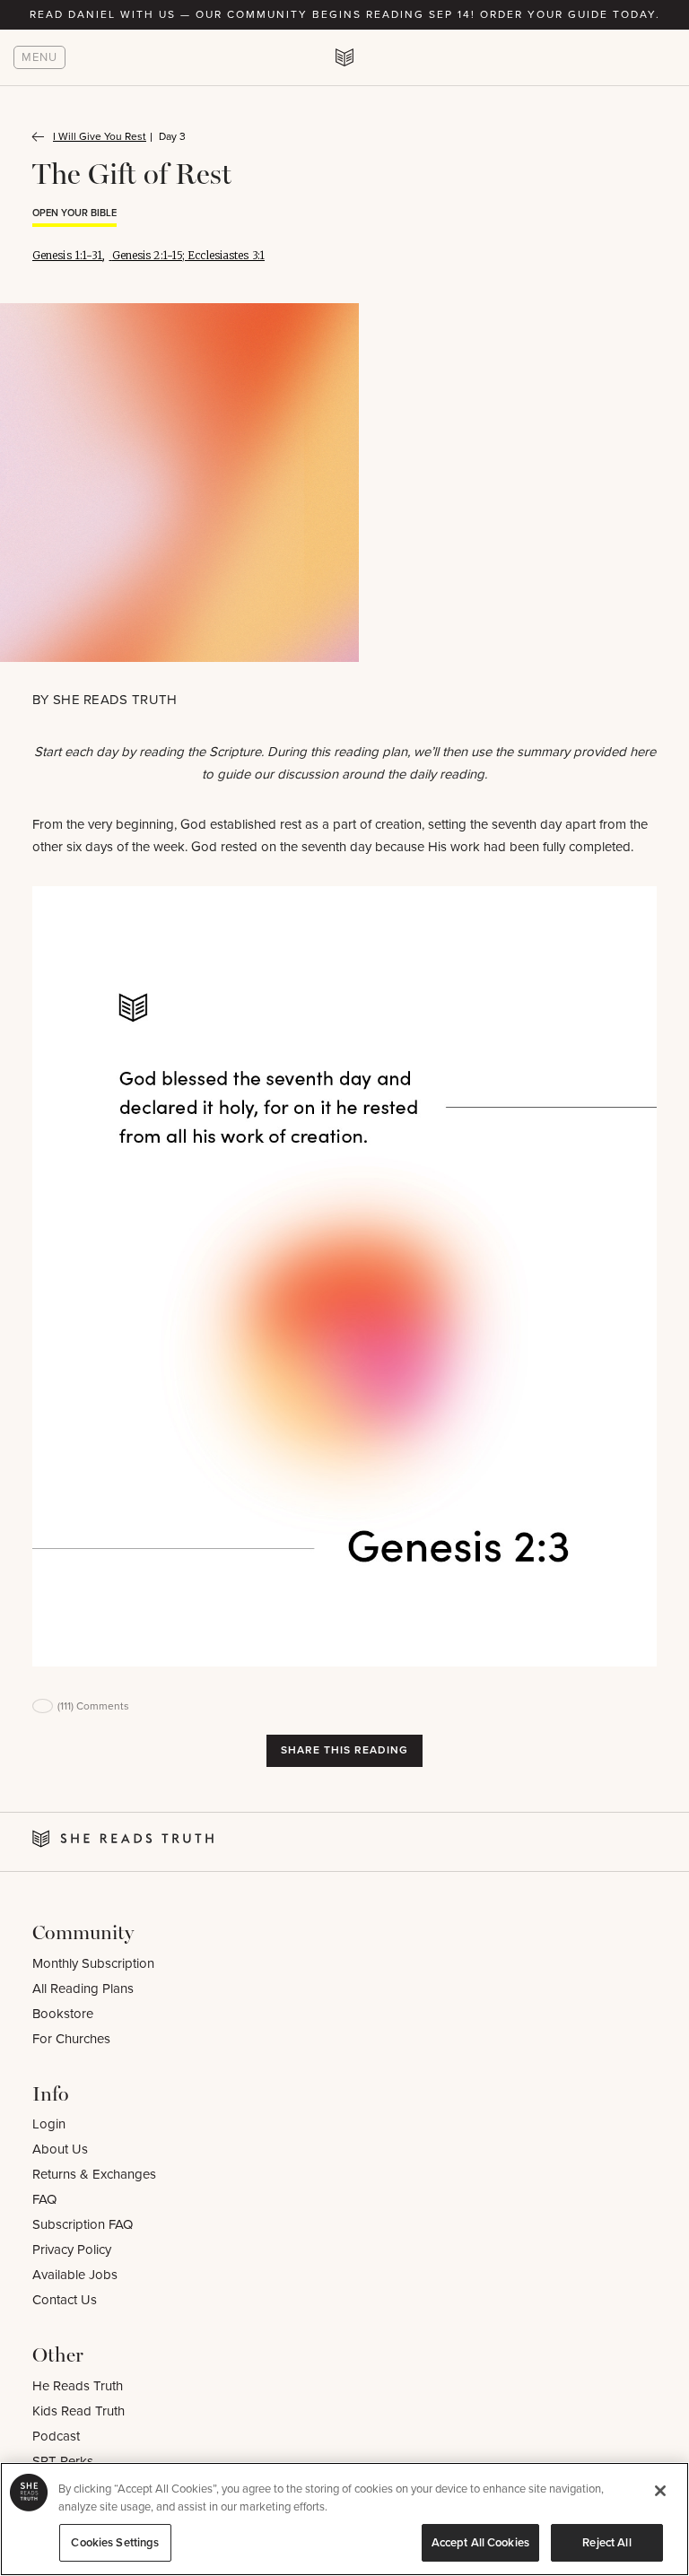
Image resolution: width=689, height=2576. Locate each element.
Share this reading (344, 1750)
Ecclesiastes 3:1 (226, 255)
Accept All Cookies (480, 2542)
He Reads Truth (78, 2386)
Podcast (56, 2436)
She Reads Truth (115, 700)
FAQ (44, 2199)
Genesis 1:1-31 (67, 255)
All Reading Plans (83, 1989)
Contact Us (65, 2300)
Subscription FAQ (83, 2224)
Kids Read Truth (78, 2411)
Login (49, 2124)
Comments (93, 1706)
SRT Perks (63, 2461)
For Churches (71, 2039)
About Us (60, 2149)
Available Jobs (75, 2275)
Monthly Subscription (93, 1963)
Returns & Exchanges (94, 2174)
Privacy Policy (72, 2250)
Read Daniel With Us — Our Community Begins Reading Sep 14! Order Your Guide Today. (345, 14)
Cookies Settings (115, 2542)
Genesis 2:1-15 (147, 255)
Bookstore (63, 2014)
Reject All (606, 2542)
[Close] (660, 2491)
